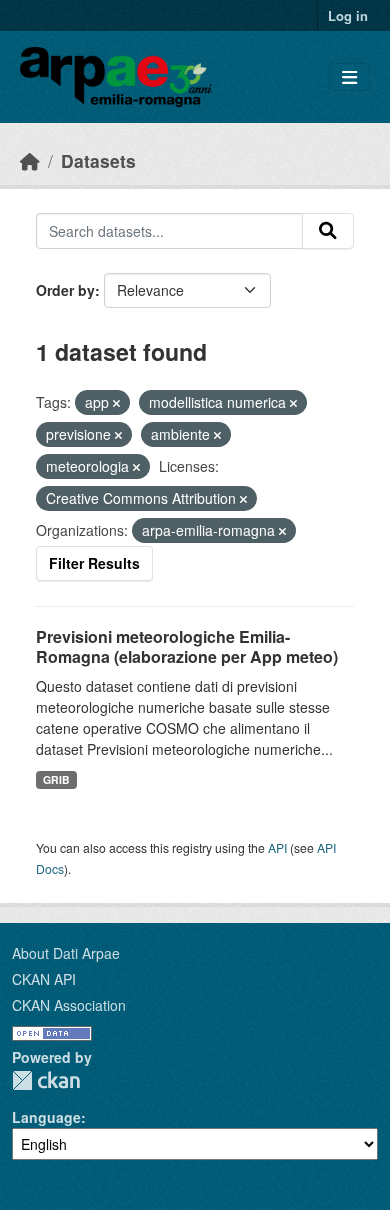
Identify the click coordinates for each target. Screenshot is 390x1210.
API (277, 847)
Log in (348, 15)
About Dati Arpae (66, 953)
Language (46, 1117)
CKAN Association (69, 1005)
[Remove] (116, 403)
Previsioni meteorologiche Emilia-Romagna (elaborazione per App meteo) (187, 647)
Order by (65, 290)
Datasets (98, 160)
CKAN (46, 1080)
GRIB (56, 779)
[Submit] (328, 231)
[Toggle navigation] (349, 77)
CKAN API (44, 979)
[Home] (30, 160)
